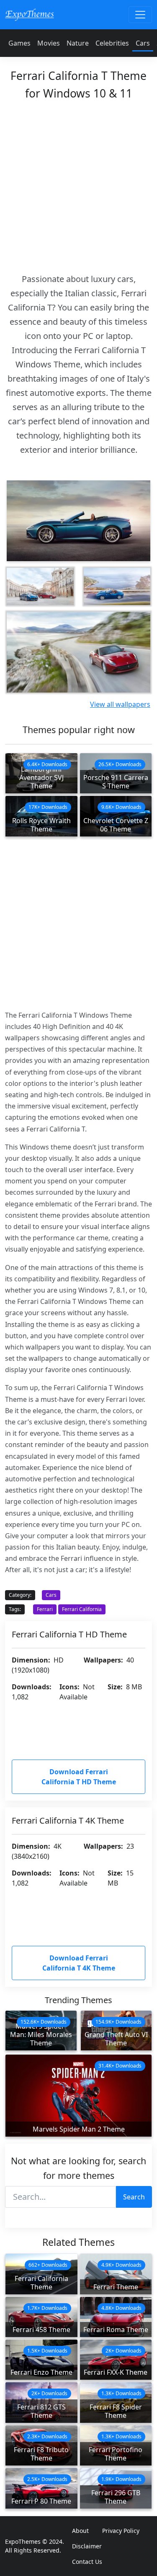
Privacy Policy (121, 2531)
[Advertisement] (78, 184)
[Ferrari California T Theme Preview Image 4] (78, 652)
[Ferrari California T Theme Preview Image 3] (117, 587)
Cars (143, 43)
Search (134, 2197)
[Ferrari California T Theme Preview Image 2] (40, 587)
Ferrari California (82, 1609)
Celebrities (112, 43)
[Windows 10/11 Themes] (30, 14)
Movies (49, 43)
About (80, 2531)
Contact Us (87, 2562)
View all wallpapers (120, 704)
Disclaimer (87, 2546)
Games (19, 43)
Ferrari (45, 1609)
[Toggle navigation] (140, 15)
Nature (78, 43)
